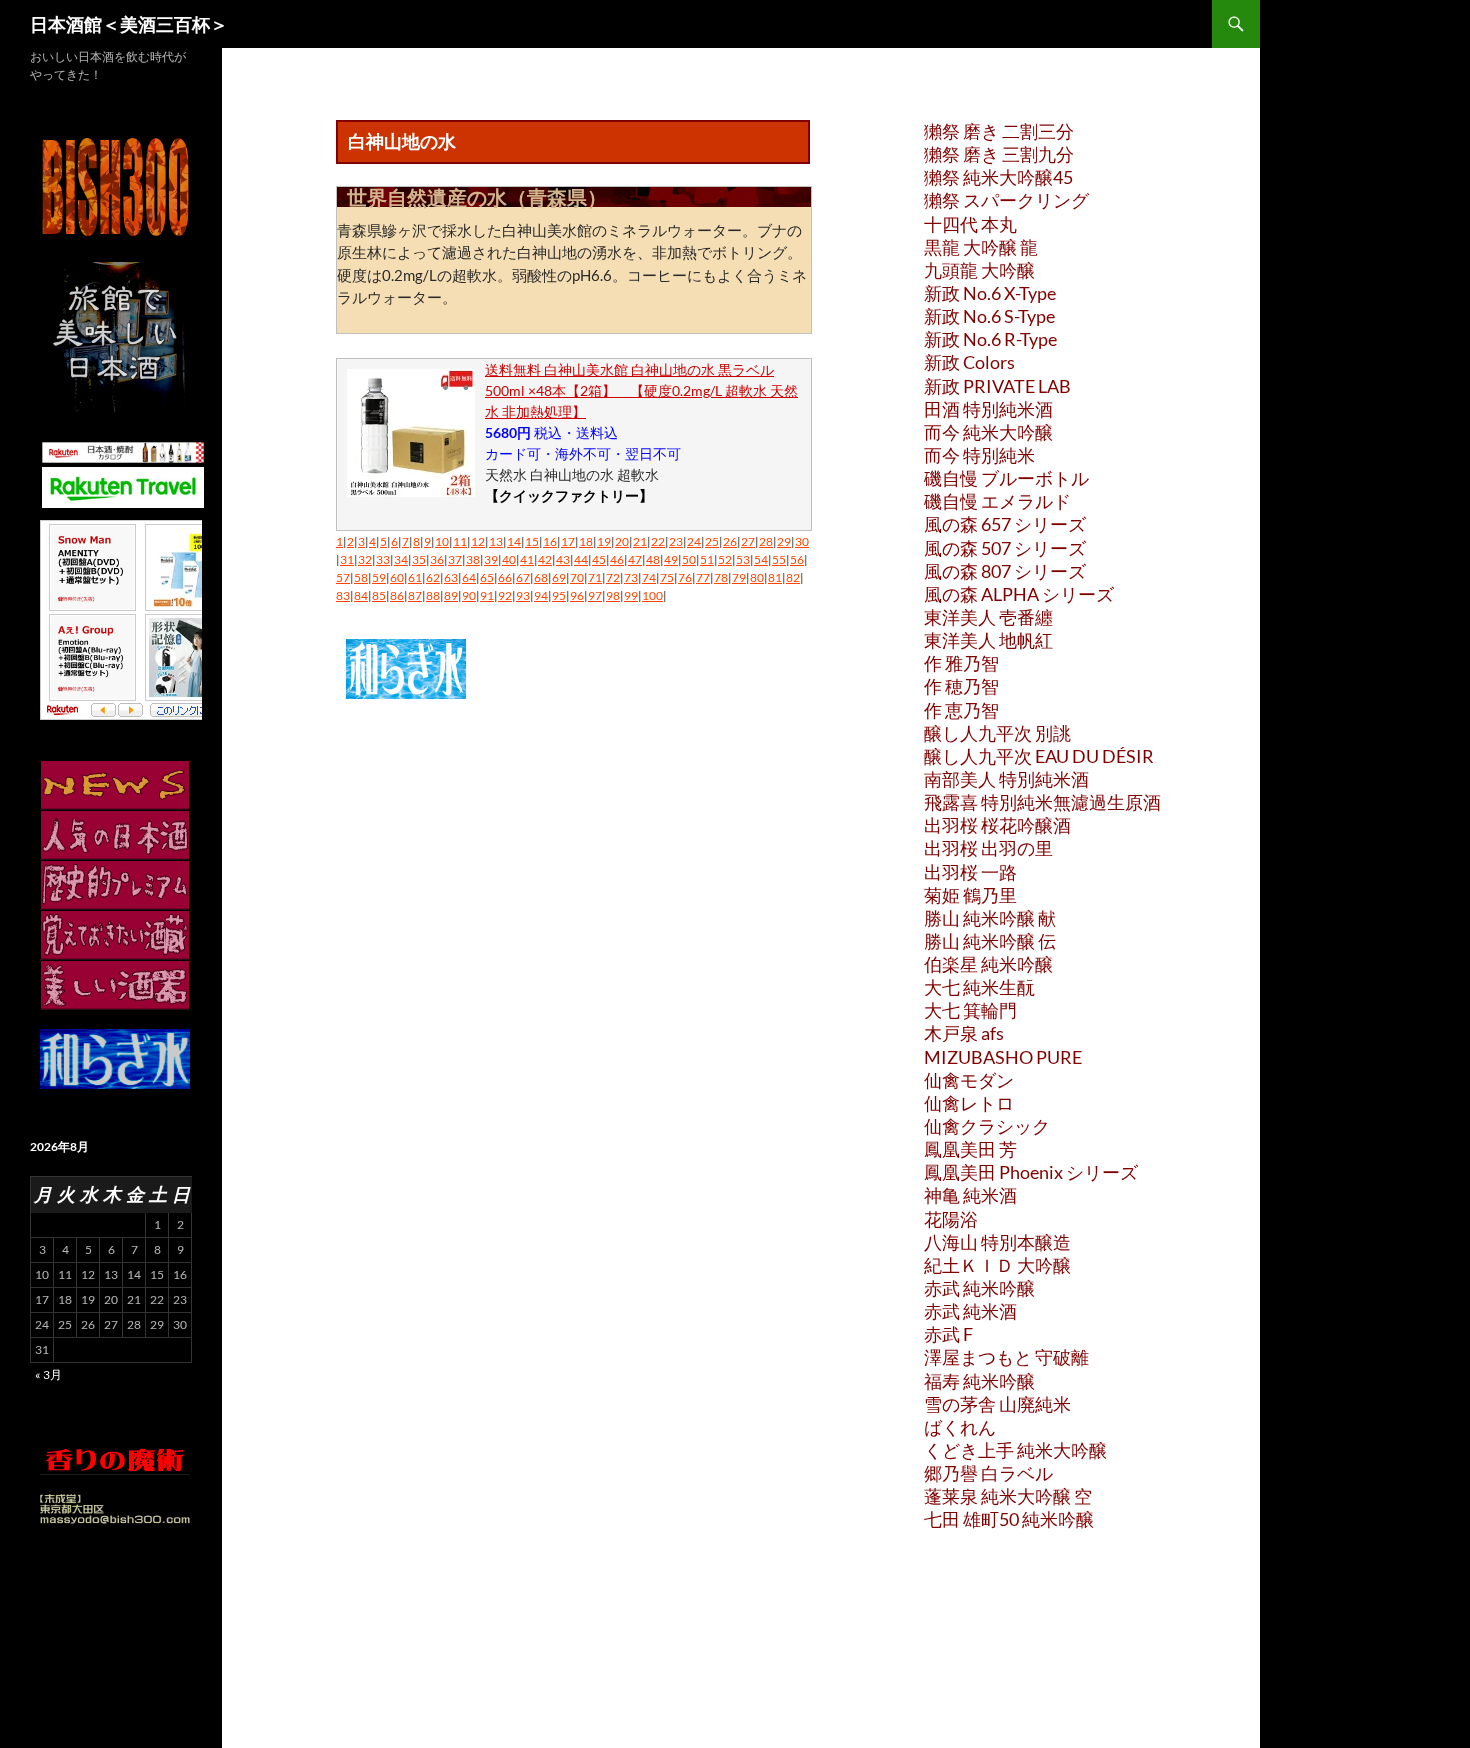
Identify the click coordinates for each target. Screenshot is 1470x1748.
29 (784, 541)
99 (631, 595)
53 (743, 559)
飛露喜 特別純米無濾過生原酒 (1042, 802)
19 (604, 541)
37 (455, 559)
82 (793, 577)
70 (577, 577)
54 (761, 559)
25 (712, 541)
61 (415, 577)
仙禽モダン (969, 1080)
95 (559, 595)
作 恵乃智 (961, 710)
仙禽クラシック (987, 1126)
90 (469, 595)
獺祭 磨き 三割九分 (999, 154)
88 (433, 595)
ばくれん (960, 1427)
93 (523, 595)
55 (779, 559)
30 (802, 541)
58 (361, 577)
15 (532, 541)
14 (514, 541)
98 (613, 595)
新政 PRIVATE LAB (997, 386)
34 (401, 559)
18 (586, 541)
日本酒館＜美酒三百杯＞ (129, 24)
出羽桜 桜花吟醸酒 (997, 825)
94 (541, 595)
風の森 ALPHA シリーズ (1019, 594)
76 (685, 577)
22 (658, 541)
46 (617, 559)
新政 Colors (969, 362)
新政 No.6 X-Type (990, 293)
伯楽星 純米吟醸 (988, 964)
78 (721, 577)
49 (671, 559)
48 (653, 559)
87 (415, 595)
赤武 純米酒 (970, 1311)
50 (689, 559)
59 (379, 577)
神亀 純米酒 (970, 1195)
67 (523, 577)
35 (419, 559)
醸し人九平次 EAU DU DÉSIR (1039, 756)
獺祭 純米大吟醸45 (998, 177)
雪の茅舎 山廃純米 (997, 1404)
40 (509, 559)
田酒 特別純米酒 (988, 409)
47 (635, 559)
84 (361, 595)
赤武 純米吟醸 (979, 1288)
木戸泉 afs (964, 1033)
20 (622, 541)
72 (613, 577)
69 (559, 577)
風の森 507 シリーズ (1005, 548)
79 (739, 577)
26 (730, 541)
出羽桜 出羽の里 (988, 848)
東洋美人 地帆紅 (988, 640)
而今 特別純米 (979, 455)
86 (397, 595)
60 (397, 577)
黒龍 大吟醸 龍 (981, 247)
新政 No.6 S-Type (989, 316)
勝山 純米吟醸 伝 (990, 941)
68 (541, 577)
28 (766, 541)
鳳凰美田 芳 (970, 1149)
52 (725, 559)
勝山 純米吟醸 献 (990, 918)
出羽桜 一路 (970, 872)
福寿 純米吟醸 (979, 1381)
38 (473, 559)
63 (451, 577)
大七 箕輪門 (970, 1010)
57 (343, 577)
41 (527, 559)
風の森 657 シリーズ (1005, 524)
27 (748, 541)
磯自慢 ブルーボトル (1006, 478)
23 (676, 541)
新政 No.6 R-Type (990, 339)
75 (667, 577)
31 (347, 559)
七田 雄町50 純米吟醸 (1009, 1519)
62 (433, 577)
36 (437, 559)
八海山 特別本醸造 (997, 1242)
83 (343, 595)
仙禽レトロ (969, 1103)
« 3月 (48, 1374)
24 (694, 541)
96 (577, 595)
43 (563, 559)
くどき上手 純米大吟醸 (1015, 1450)
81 (775, 577)
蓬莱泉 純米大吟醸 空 (1008, 1496)
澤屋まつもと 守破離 (1006, 1357)
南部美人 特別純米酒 (1006, 779)
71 (595, 577)
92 (505, 595)
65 (487, 577)
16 (550, 541)
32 (365, 559)
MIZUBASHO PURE (1003, 1057)
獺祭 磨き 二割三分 (999, 131)
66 (505, 577)
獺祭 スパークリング (1006, 200)
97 (595, 595)
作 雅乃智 (961, 663)
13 (496, 541)
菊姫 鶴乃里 (970, 895)
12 (478, 541)
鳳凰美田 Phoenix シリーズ (1031, 1172)
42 (545, 559)
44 (581, 559)
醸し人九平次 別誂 (997, 733)
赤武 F (948, 1334)
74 (649, 577)
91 (487, 595)
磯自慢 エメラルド (997, 501)
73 (631, 577)
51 (707, 559)
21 (640, 541)
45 (599, 559)
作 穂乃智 (961, 686)
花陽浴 (951, 1219)
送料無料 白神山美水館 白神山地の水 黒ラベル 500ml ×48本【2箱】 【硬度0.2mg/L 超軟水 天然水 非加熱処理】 (641, 390)
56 (797, 559)
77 (703, 577)
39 (491, 559)
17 (568, 541)
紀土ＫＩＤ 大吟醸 (997, 1265)
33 (383, 559)
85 (379, 595)
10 (442, 541)
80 (757, 577)
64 (469, 577)
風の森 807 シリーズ (1005, 571)
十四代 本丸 (970, 224)
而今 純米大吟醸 (988, 432)
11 (460, 541)
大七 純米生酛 (979, 987)
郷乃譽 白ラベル (988, 1473)
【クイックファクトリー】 (569, 495)
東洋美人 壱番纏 (988, 617)
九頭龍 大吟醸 (979, 270)
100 (652, 595)
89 (451, 595)
